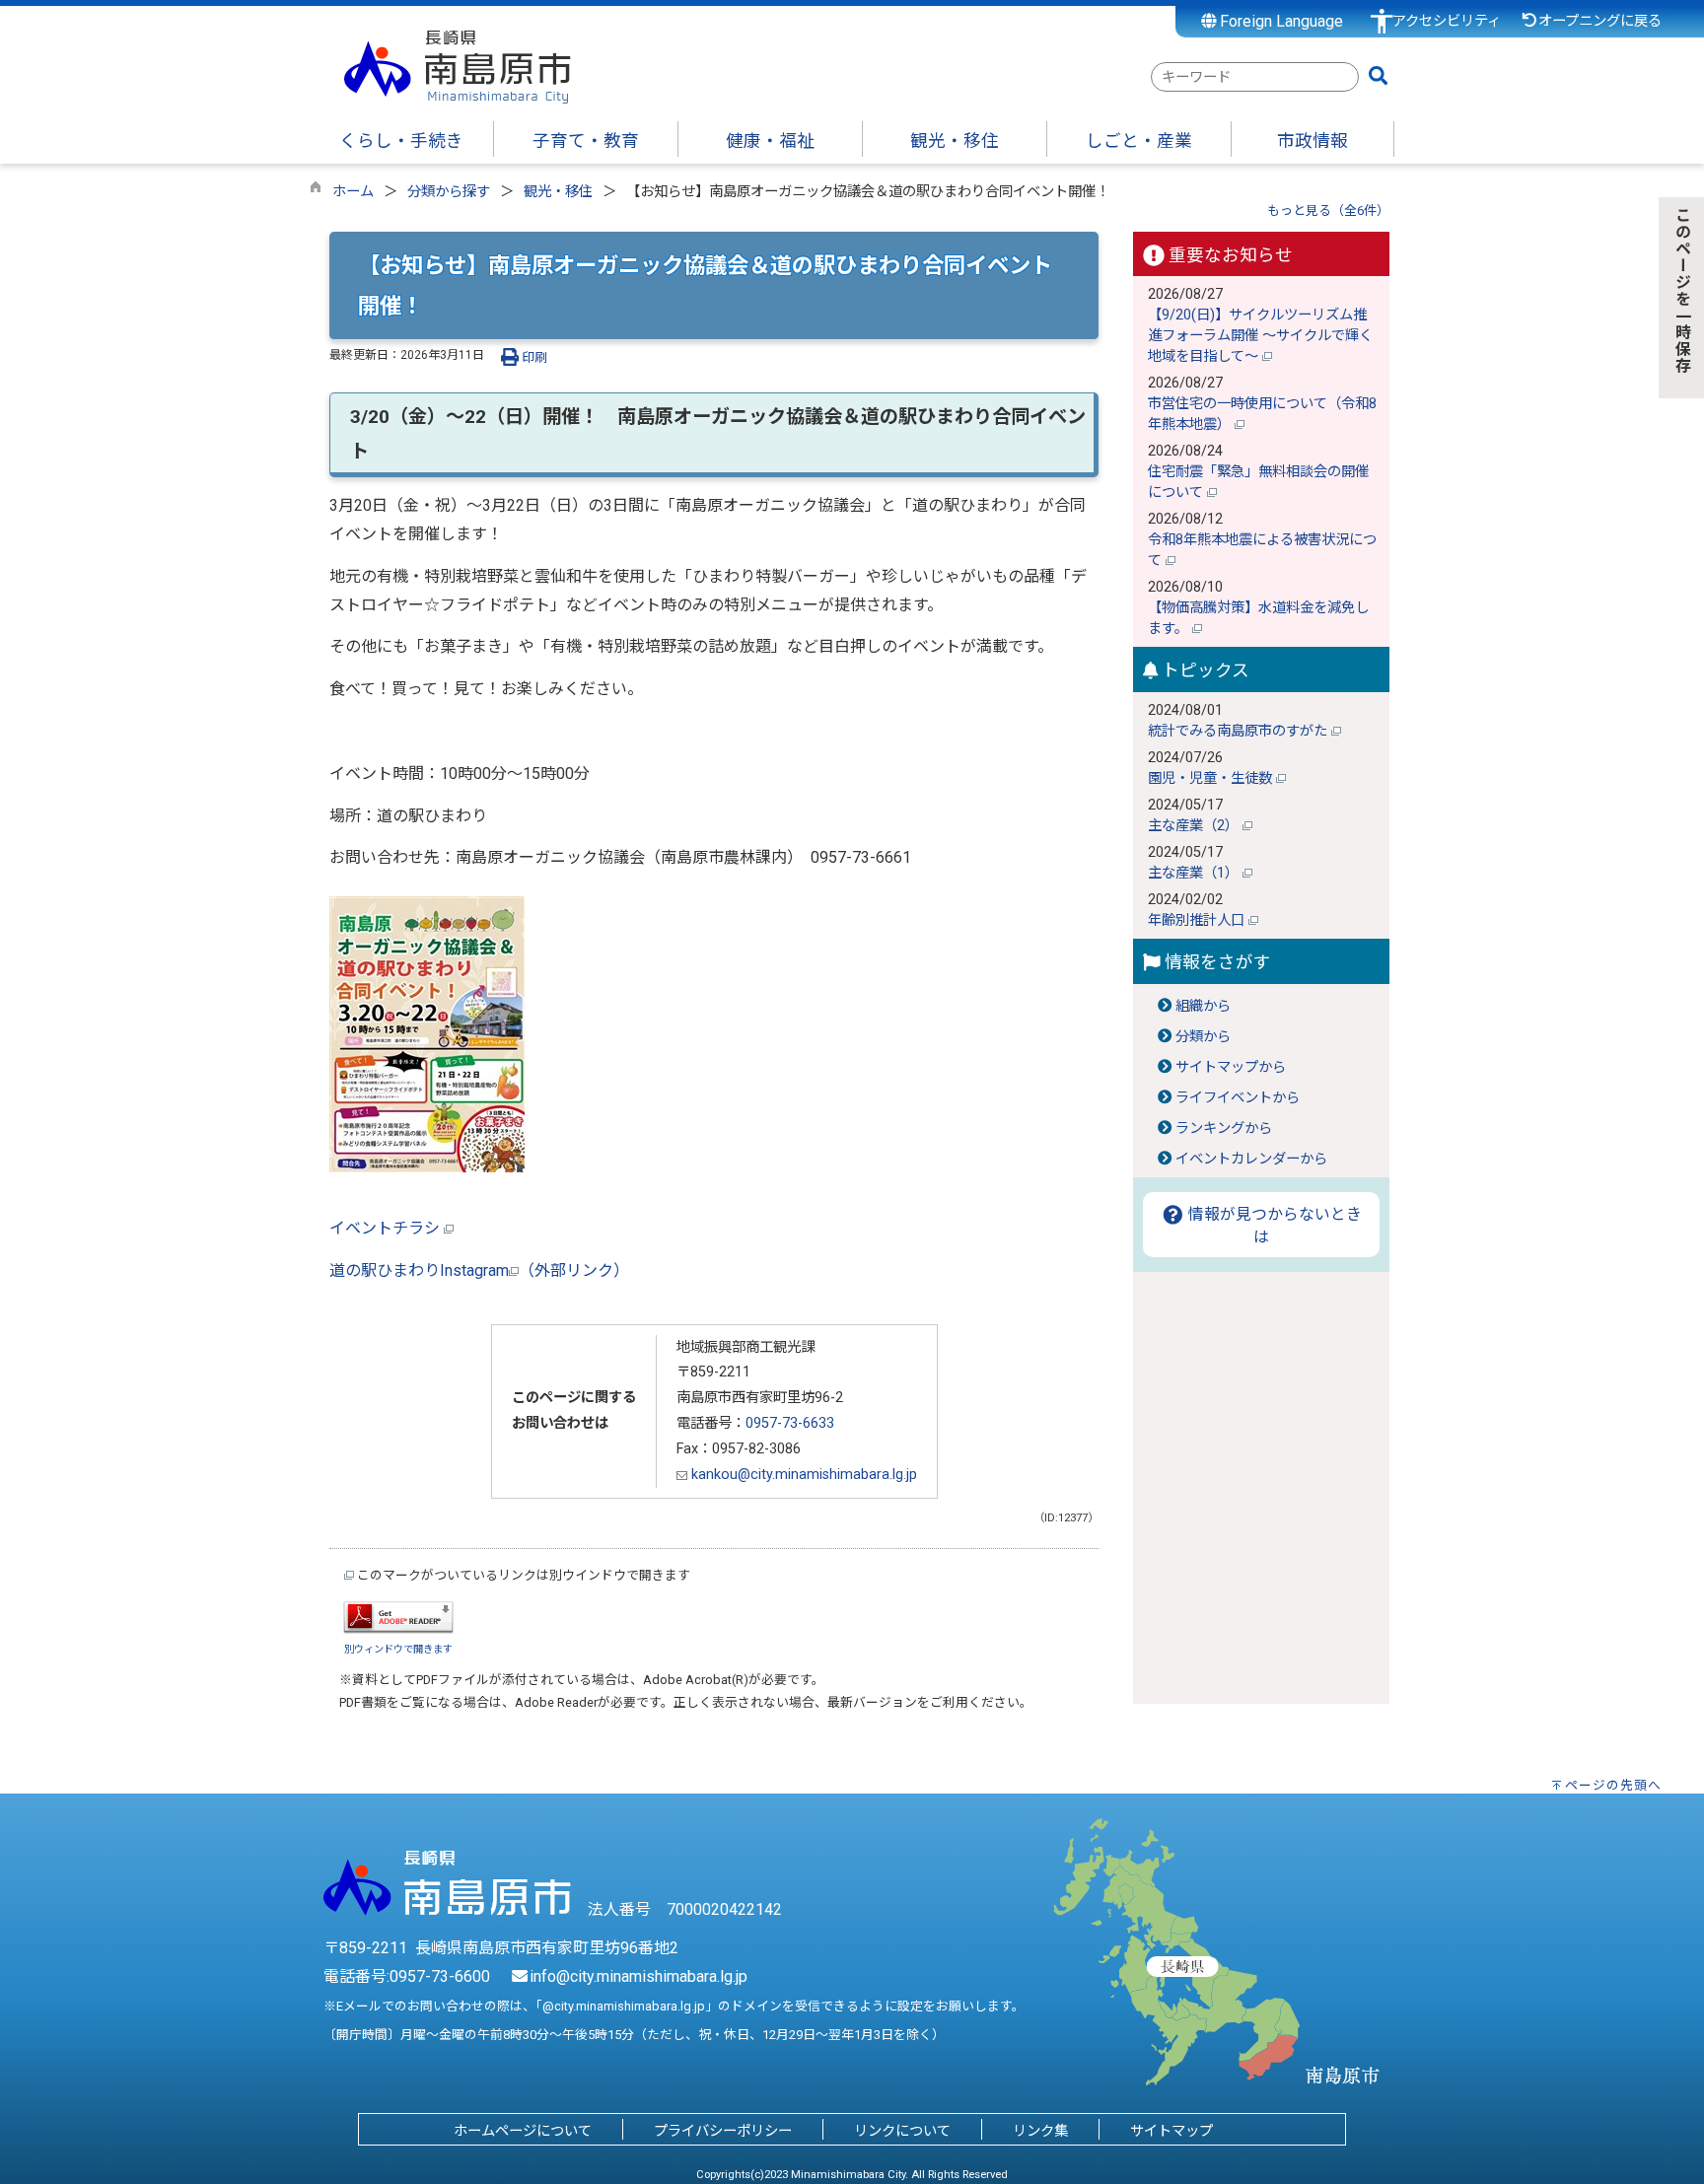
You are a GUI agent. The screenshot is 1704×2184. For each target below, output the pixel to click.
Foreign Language (1279, 21)
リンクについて (902, 2131)
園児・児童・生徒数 (1212, 778)
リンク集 (1040, 2131)
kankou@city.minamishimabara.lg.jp (802, 1475)
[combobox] (1255, 77)
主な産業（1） (1195, 873)
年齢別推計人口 (1198, 920)
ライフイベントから (1238, 1098)
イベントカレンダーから (1251, 1159)
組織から (1203, 1006)
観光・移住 (558, 192)
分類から (1203, 1037)
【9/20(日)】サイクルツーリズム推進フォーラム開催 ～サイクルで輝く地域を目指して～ (1260, 336)
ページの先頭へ (1613, 1785)
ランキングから (1224, 1128)
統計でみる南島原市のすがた (1240, 731)
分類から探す (449, 192)
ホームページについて (523, 2131)
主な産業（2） (1195, 826)
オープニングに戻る (1600, 21)
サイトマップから (1231, 1067)
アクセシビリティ (1447, 21)
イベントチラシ (387, 1228)
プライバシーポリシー (723, 2131)
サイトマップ (1171, 2131)
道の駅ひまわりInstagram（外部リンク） (479, 1270)
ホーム (353, 192)
